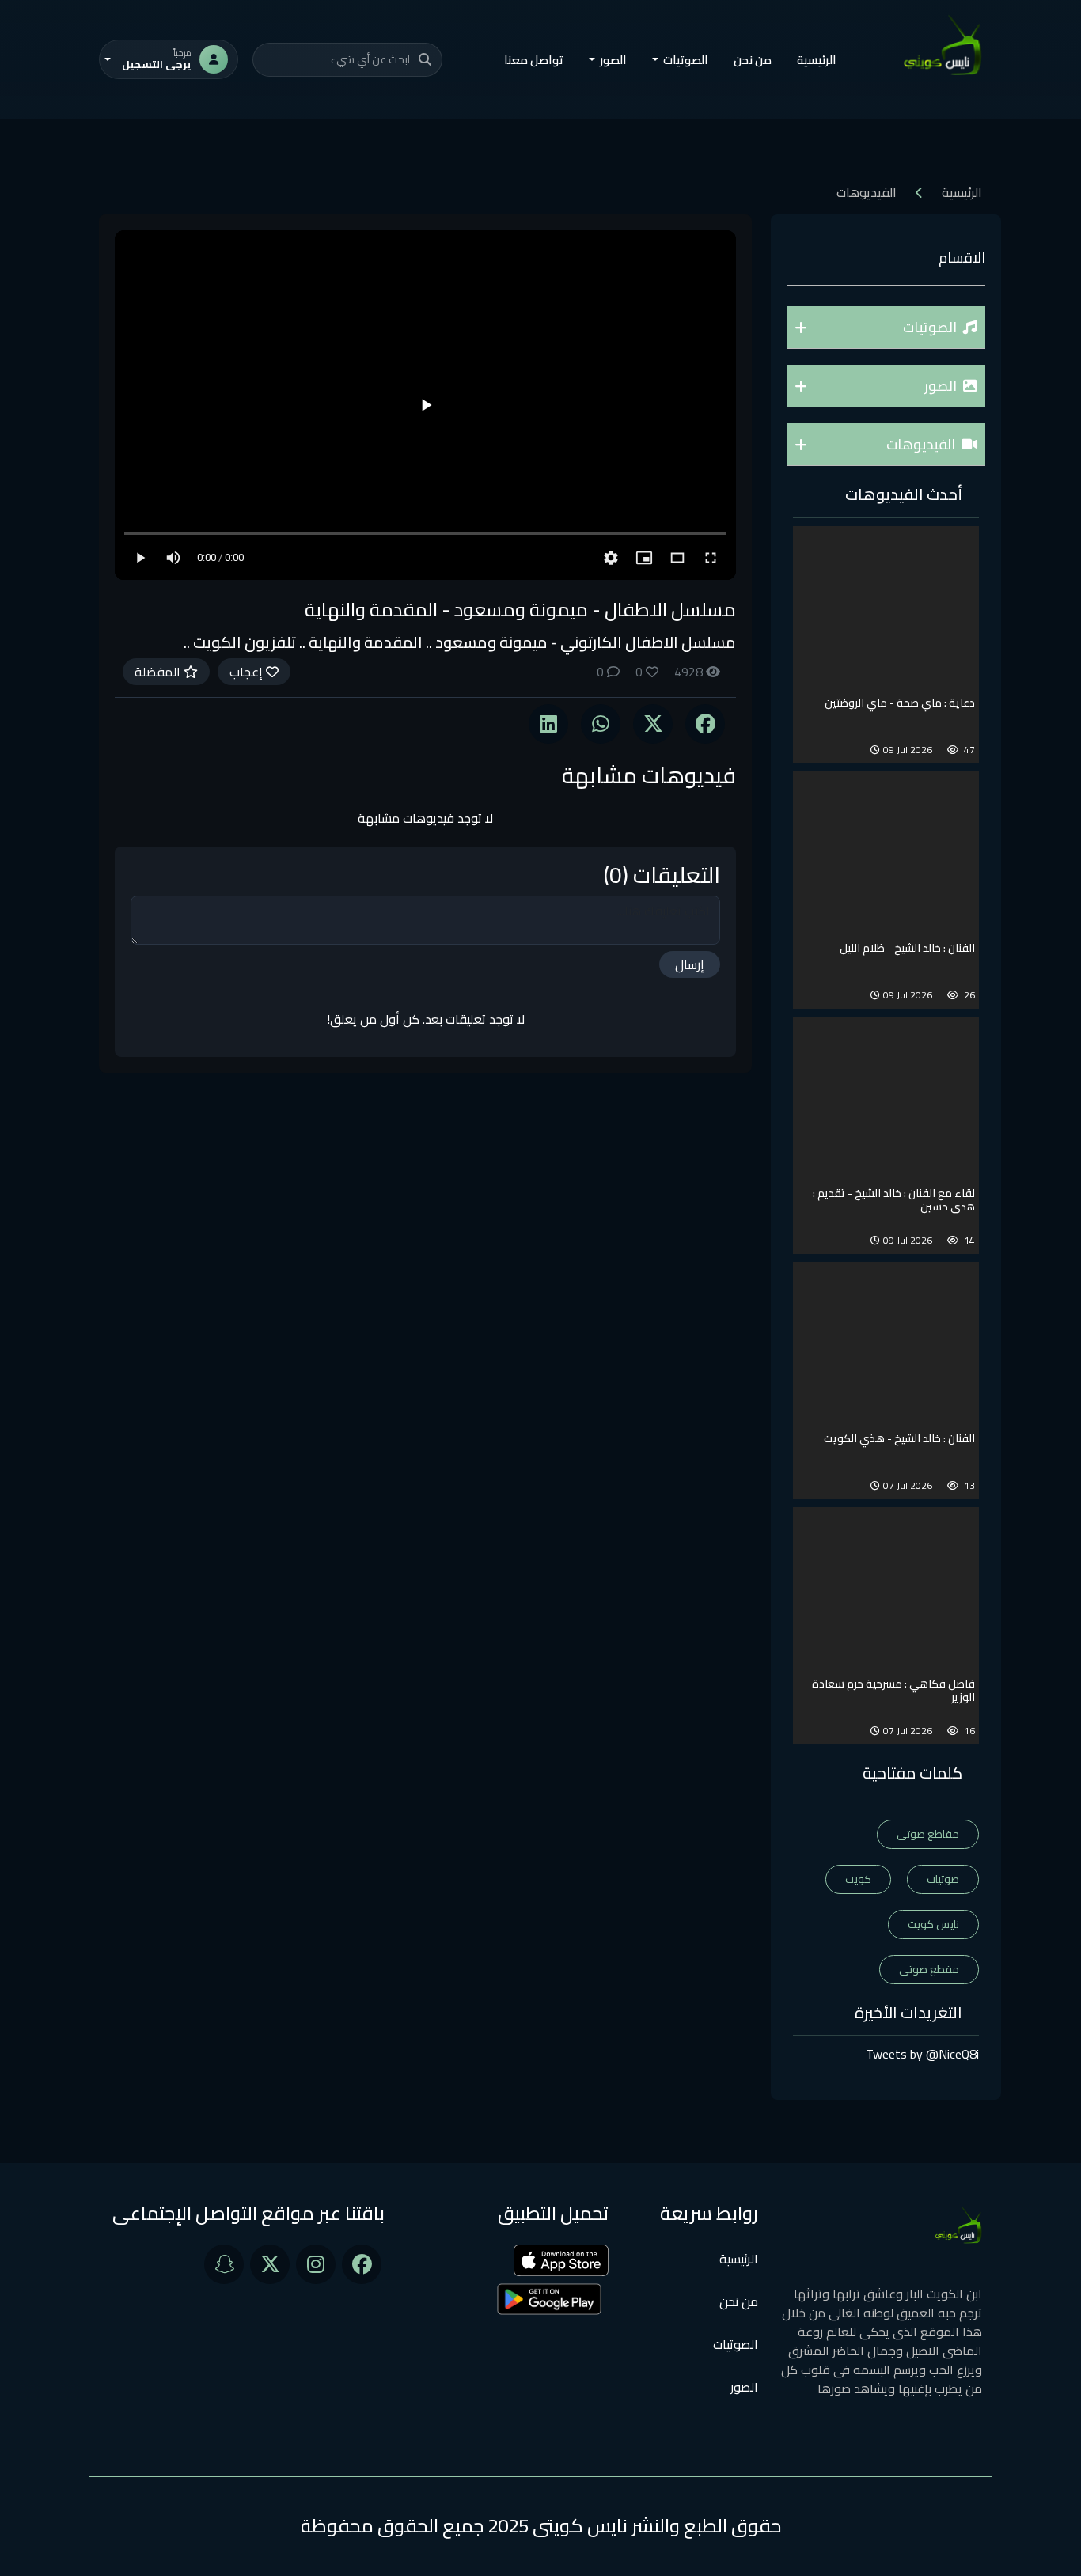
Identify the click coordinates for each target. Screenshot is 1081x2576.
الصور (744, 2387)
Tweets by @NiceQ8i (922, 2054)
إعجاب (248, 672)
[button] (886, 328)
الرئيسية (817, 60)
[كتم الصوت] (173, 558)
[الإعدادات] (611, 558)
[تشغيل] (426, 405)
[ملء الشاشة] (711, 558)
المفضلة (159, 672)
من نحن (753, 60)
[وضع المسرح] (677, 558)
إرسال (690, 964)
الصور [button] (613, 60)
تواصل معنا (534, 60)
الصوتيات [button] (686, 60)
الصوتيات (736, 2344)
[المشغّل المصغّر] (644, 558)
